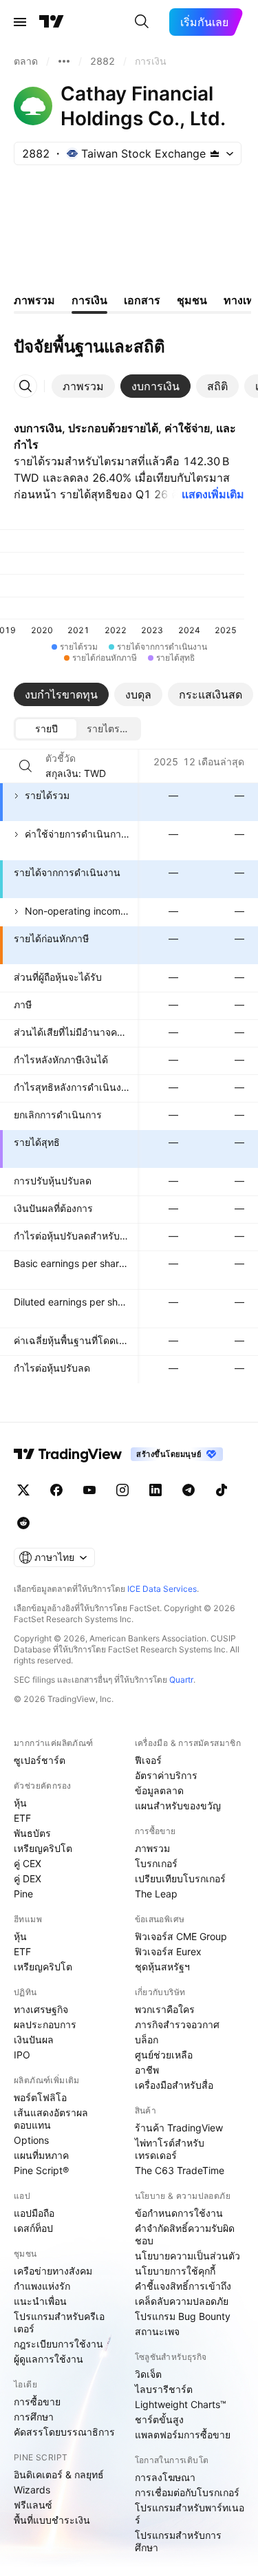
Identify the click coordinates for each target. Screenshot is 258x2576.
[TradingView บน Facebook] (56, 1490)
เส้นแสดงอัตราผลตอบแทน (51, 2119)
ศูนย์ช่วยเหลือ (164, 2055)
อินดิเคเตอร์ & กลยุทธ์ (59, 2474)
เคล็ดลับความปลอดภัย (182, 2301)
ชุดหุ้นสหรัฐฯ (162, 1967)
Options (31, 2140)
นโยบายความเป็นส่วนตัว (187, 2256)
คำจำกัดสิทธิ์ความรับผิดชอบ (185, 2234)
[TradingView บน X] (23, 1490)
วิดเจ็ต (148, 2374)
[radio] (46, 729)
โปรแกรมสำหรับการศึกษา (178, 2541)
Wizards (32, 2490)
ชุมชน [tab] (192, 300)
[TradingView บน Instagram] (122, 1490)
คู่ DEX (28, 1878)
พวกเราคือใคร (165, 2009)
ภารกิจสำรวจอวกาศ (177, 2024)
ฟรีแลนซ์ (33, 2505)
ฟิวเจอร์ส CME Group (181, 1936)
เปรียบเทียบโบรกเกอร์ (180, 1878)
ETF (22, 1818)
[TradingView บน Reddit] (23, 1523)
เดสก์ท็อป (33, 2228)
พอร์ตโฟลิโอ (40, 2097)
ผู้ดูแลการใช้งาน (49, 2359)
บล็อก (147, 2040)
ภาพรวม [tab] (34, 300)
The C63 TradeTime (180, 2170)
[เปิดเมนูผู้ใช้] (20, 22)
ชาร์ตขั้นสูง (159, 2419)
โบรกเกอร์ (156, 1863)
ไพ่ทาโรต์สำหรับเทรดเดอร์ (170, 2149)
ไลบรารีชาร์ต (164, 2389)
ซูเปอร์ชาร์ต (40, 1760)
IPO (22, 2055)
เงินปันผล (34, 2040)
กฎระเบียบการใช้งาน (58, 2344)
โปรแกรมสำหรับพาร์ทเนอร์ (190, 2514)
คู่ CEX (28, 1863)
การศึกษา (34, 2417)
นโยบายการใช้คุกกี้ (175, 2271)
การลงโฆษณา (165, 2477)
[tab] (83, 386)
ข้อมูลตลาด (159, 1790)
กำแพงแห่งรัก (42, 2286)
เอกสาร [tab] (142, 300)
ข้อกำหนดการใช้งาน (179, 2213)
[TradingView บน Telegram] (189, 1490)
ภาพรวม (152, 1848)
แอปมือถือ (34, 2213)
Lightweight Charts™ (181, 2404)
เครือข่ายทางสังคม (53, 2271)
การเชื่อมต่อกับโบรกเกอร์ (187, 2492)
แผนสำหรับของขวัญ (178, 1806)
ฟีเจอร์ (148, 1760)
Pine (23, 1894)
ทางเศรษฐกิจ (41, 2009)
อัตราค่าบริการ (166, 1775)
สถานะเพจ (157, 2331)
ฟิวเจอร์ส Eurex (168, 1951)
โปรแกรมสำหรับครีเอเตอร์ (59, 2322)
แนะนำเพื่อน (40, 2301)
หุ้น (20, 1803)
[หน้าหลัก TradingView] (52, 22)
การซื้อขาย (37, 2402)
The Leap (156, 1894)
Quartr (181, 1680)
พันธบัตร (32, 1833)
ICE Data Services (162, 1589)
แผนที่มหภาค (41, 2155)
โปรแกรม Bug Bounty (183, 2316)
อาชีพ (147, 2070)
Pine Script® (41, 2170)
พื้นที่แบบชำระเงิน (52, 2520)
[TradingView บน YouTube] (89, 1490)
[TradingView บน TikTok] (222, 1490)
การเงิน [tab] (89, 300)
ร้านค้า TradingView (179, 2128)
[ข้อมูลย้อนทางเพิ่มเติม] (64, 61)
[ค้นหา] (142, 22)
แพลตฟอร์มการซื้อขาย (183, 2435)
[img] (215, 153)
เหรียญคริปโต (43, 1848)
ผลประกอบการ (45, 2024)
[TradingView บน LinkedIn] (155, 1490)
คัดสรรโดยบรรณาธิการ (64, 2432)
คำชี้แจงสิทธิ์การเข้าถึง (183, 2286)
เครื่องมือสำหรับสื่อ (174, 2085)
